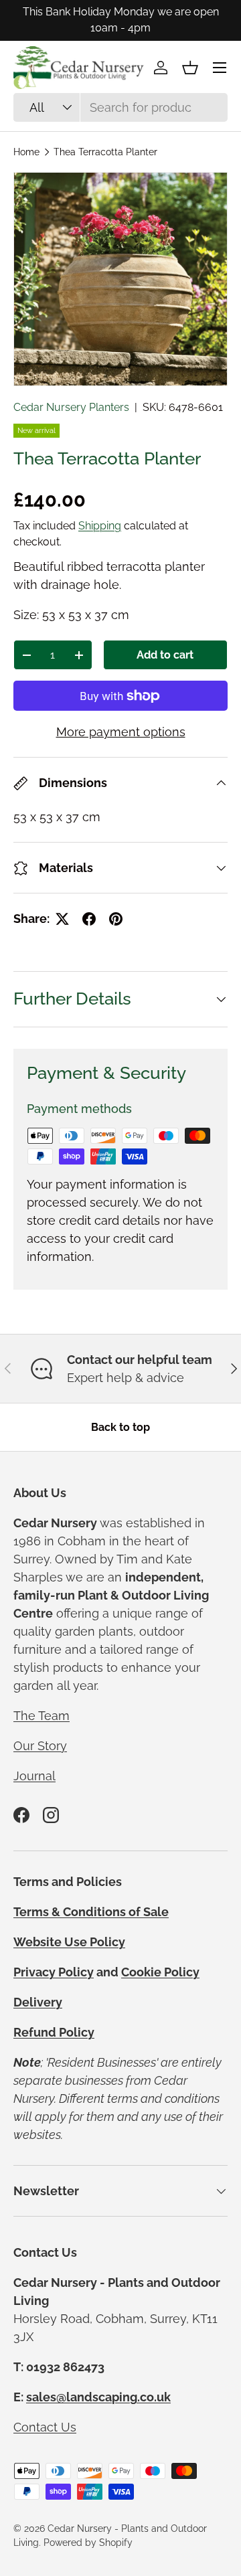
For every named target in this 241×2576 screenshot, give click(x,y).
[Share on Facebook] (89, 919)
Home (26, 152)
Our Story (40, 1746)
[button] (190, 68)
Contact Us (45, 2427)
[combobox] (120, 107)
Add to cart (165, 655)
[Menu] (220, 68)
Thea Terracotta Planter (105, 152)
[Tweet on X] (62, 919)
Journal (34, 1776)
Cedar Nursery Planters (71, 407)
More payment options (121, 732)
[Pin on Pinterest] (116, 919)
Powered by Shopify (88, 2543)
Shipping (100, 526)
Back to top (120, 1427)
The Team (42, 1716)
